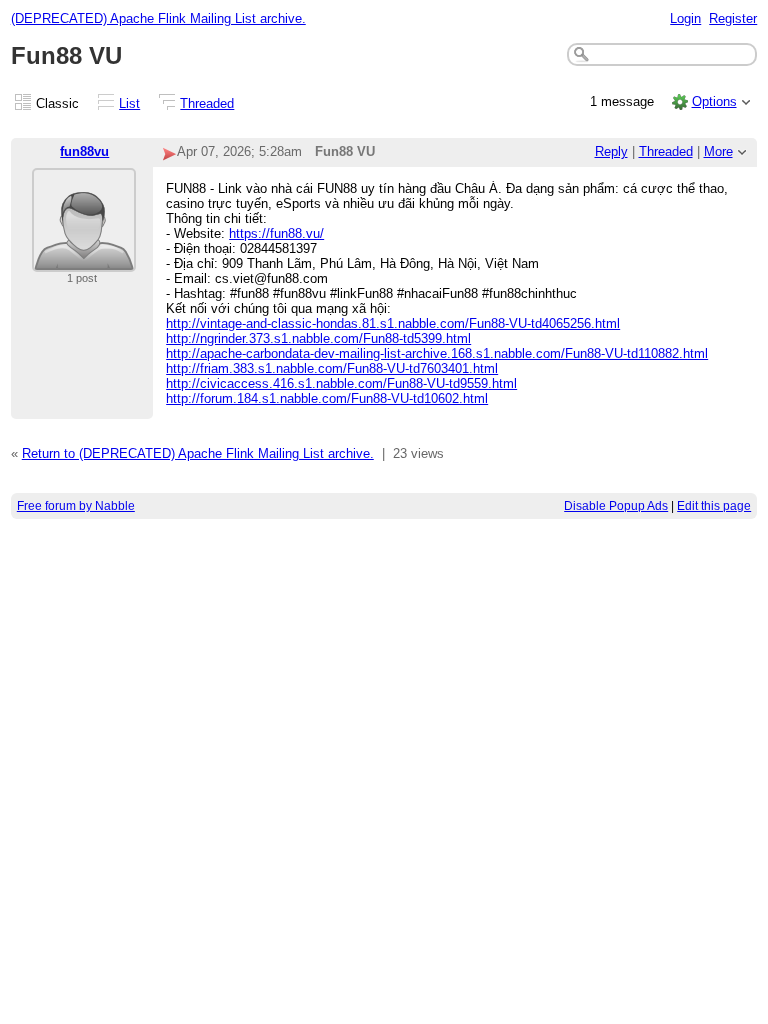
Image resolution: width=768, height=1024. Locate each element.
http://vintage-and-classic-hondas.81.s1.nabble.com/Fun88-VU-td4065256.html (393, 323)
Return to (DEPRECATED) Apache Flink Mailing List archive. (198, 453)
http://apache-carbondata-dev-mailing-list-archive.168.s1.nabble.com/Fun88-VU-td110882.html (437, 353)
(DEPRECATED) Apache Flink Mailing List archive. (158, 18)
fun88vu (84, 151)
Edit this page (714, 506)
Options (714, 101)
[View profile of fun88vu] (84, 259)
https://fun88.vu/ (276, 233)
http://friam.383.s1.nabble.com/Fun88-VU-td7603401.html (332, 368)
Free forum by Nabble (76, 506)
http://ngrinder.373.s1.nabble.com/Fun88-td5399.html (318, 338)
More (718, 151)
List (129, 103)
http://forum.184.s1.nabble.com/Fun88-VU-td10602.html (327, 398)
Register (733, 18)
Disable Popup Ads (616, 506)
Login (685, 18)
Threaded (207, 103)
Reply (611, 151)
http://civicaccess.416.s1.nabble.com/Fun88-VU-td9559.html (341, 383)
